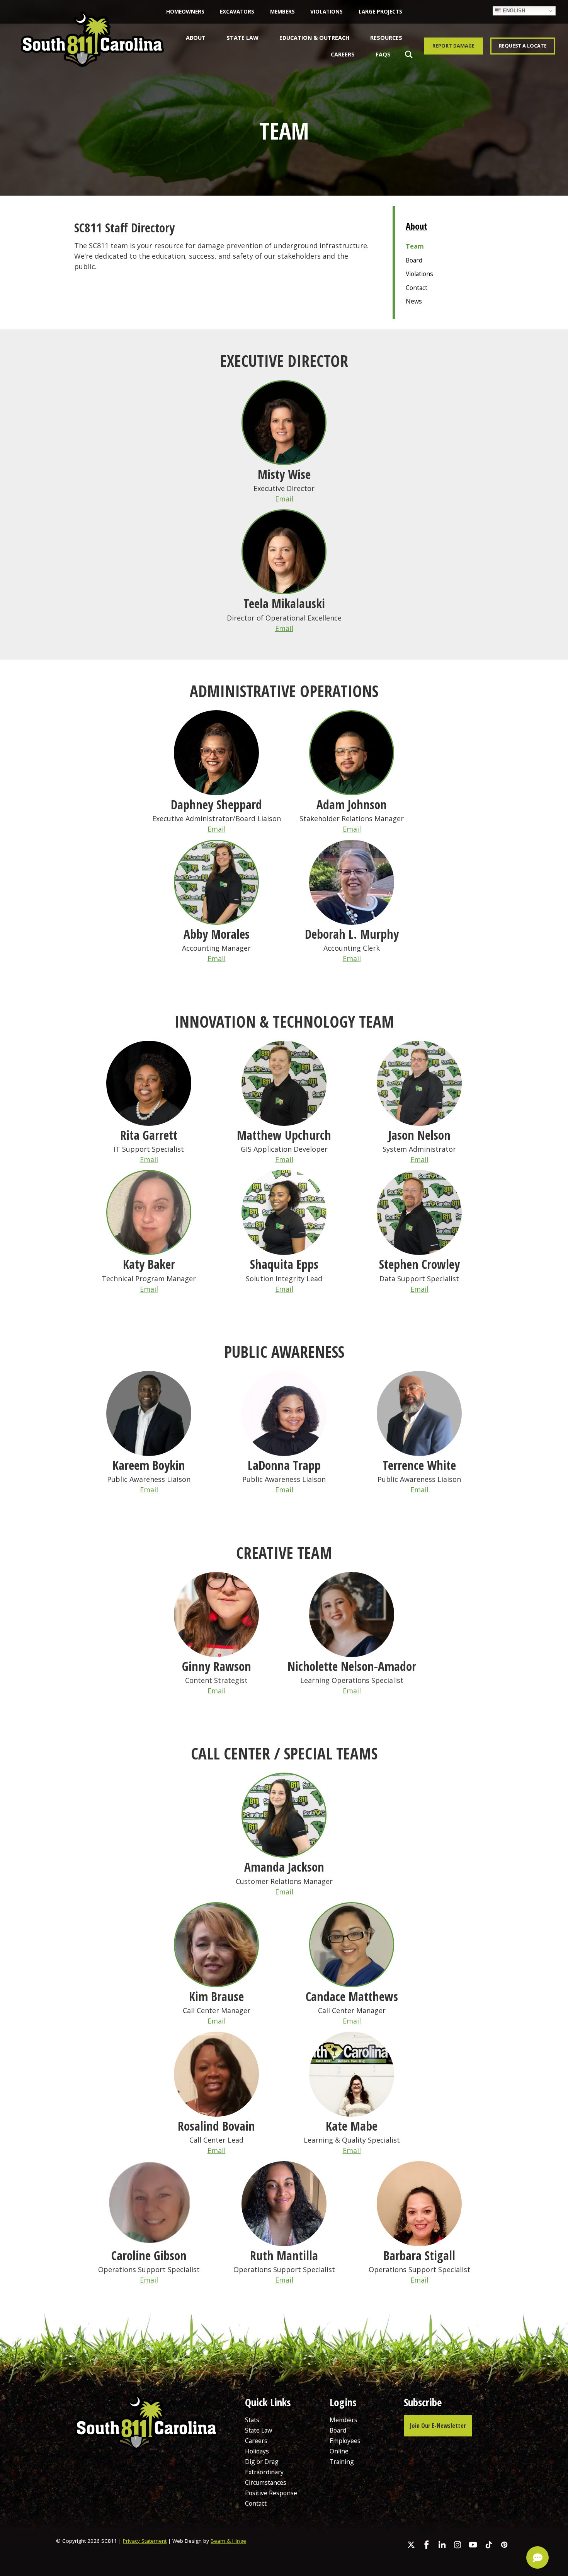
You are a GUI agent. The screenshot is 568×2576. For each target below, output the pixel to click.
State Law (242, 38)
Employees (345, 2441)
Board (414, 260)
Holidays (257, 2451)
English (513, 11)
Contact (417, 288)
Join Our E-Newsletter (438, 2426)
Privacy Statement (145, 2541)
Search (407, 54)
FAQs (383, 54)
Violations (327, 12)
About (196, 38)
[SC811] (92, 48)
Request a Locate (523, 46)
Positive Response (271, 2493)
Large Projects (380, 12)
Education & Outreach (315, 38)
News (414, 301)
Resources (386, 38)
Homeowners (185, 12)
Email (284, 499)
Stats (252, 2420)
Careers (343, 54)
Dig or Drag (262, 2462)
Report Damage (453, 46)
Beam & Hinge (228, 2541)
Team (415, 246)
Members (282, 12)
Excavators (237, 12)
